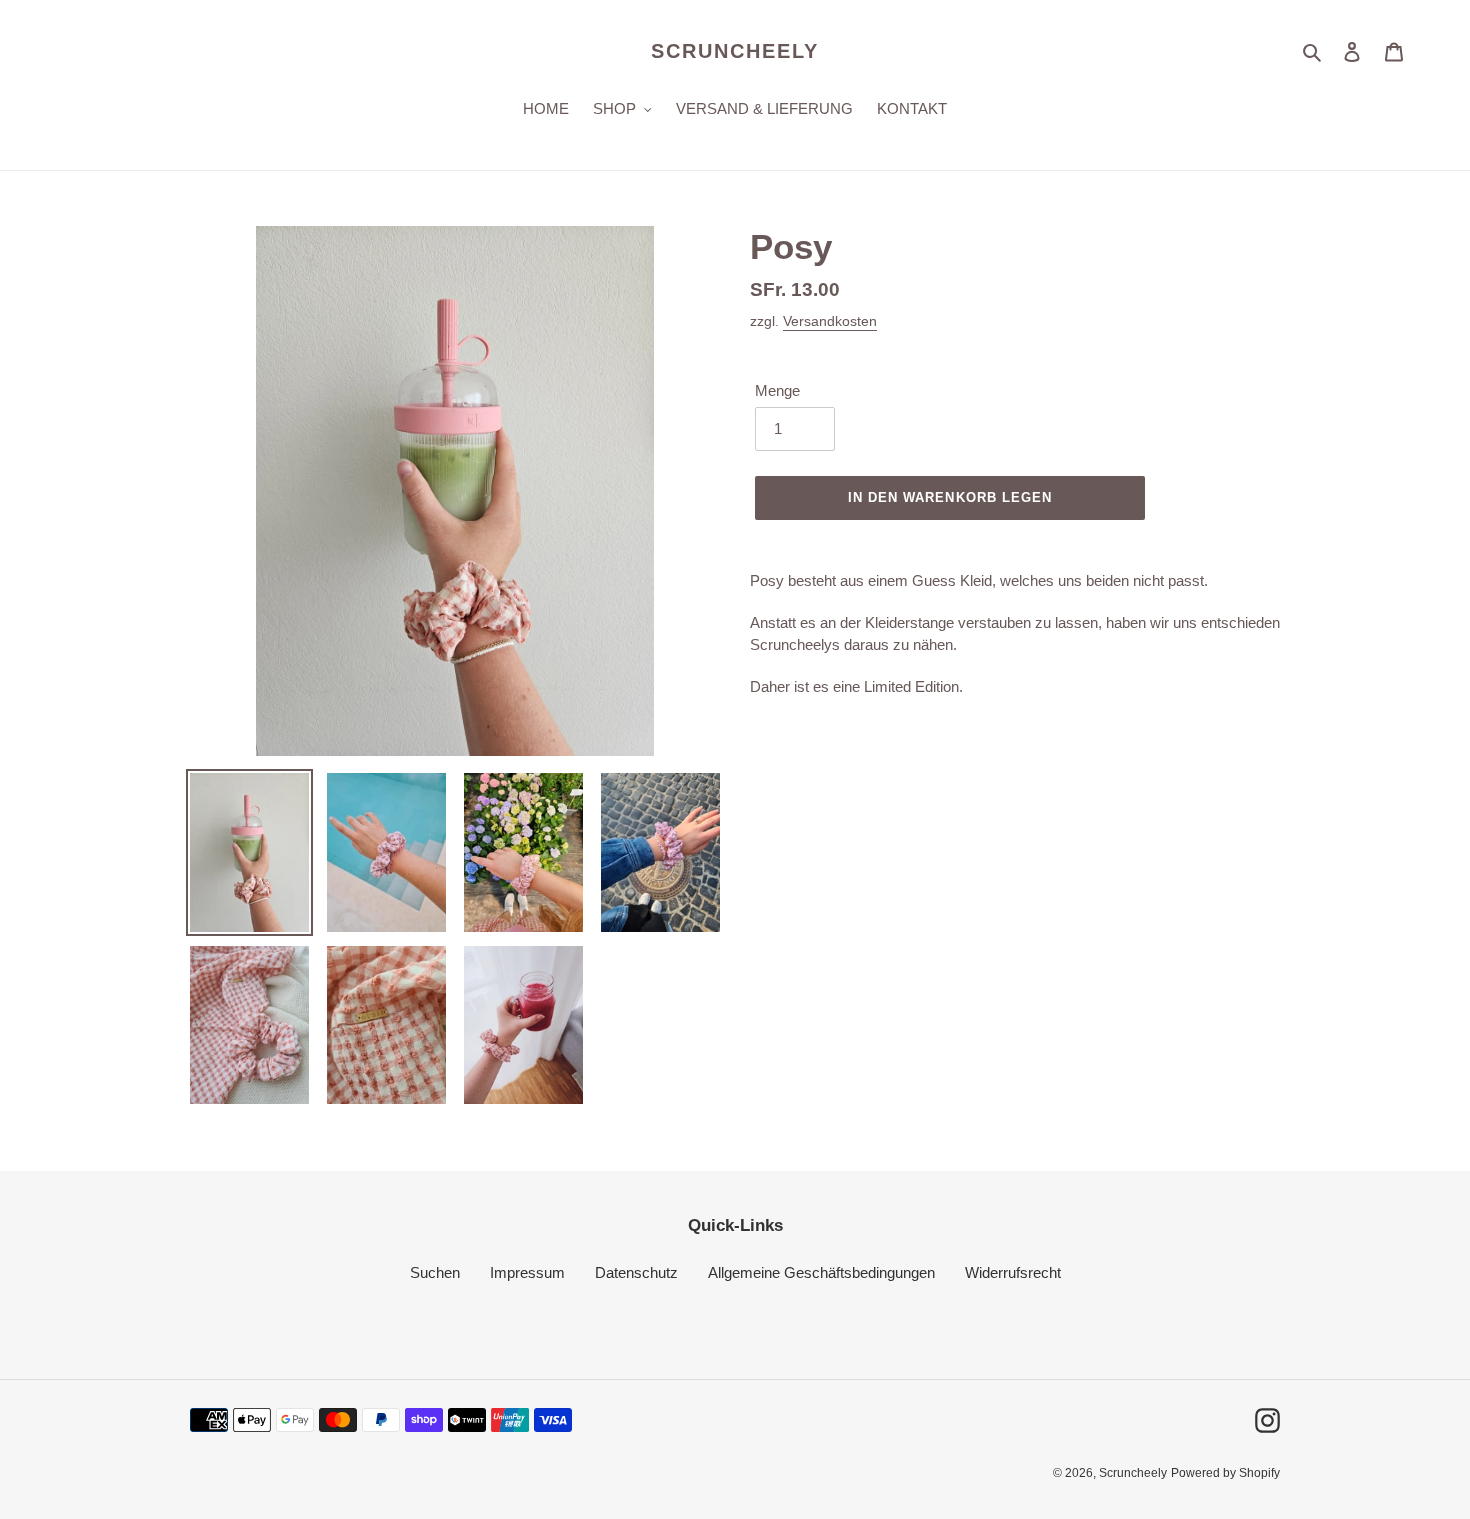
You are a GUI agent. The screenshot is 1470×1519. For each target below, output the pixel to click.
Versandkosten (830, 321)
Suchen (435, 1272)
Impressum (527, 1272)
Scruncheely (735, 51)
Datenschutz (636, 1272)
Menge (777, 390)
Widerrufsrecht (1013, 1272)
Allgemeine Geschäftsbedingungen (821, 1272)
